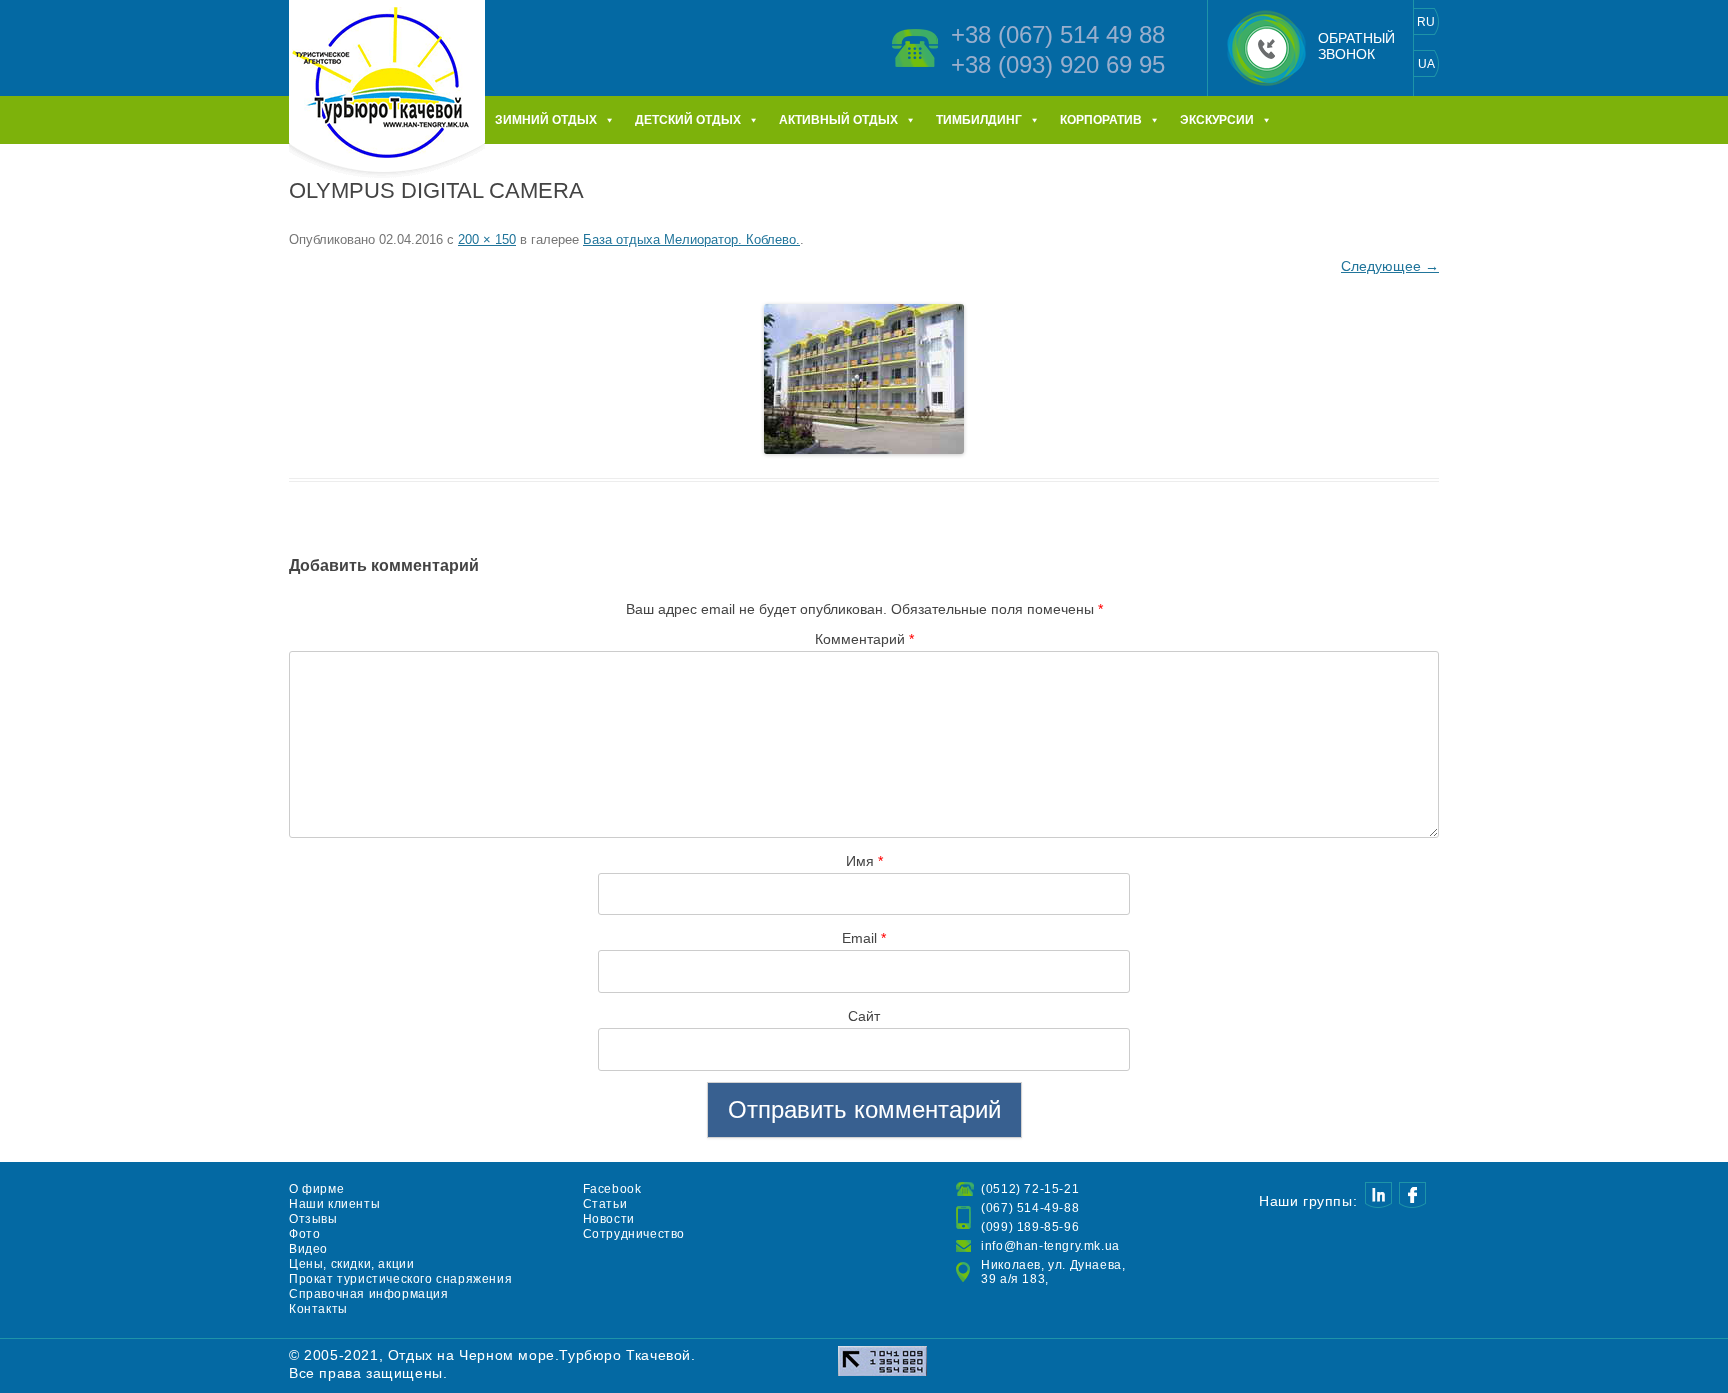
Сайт (864, 1016)
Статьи (605, 1204)
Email (864, 938)
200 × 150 (487, 239)
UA (1426, 64)
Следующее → (1390, 266)
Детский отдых (688, 120)
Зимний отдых (546, 120)
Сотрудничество (634, 1234)
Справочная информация (369, 1294)
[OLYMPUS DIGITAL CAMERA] (864, 379)
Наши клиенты (334, 1204)
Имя (864, 861)
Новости (609, 1219)
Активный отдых (838, 120)
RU (1426, 22)
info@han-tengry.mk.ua (1050, 1246)
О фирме (316, 1189)
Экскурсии (1217, 120)
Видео (308, 1249)
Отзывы (313, 1219)
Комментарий (864, 639)
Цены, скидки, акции (351, 1264)
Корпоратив (1101, 120)
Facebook (612, 1189)
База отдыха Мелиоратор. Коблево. (691, 239)
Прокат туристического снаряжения (400, 1279)
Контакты (318, 1309)
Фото (304, 1234)
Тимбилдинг (979, 120)
